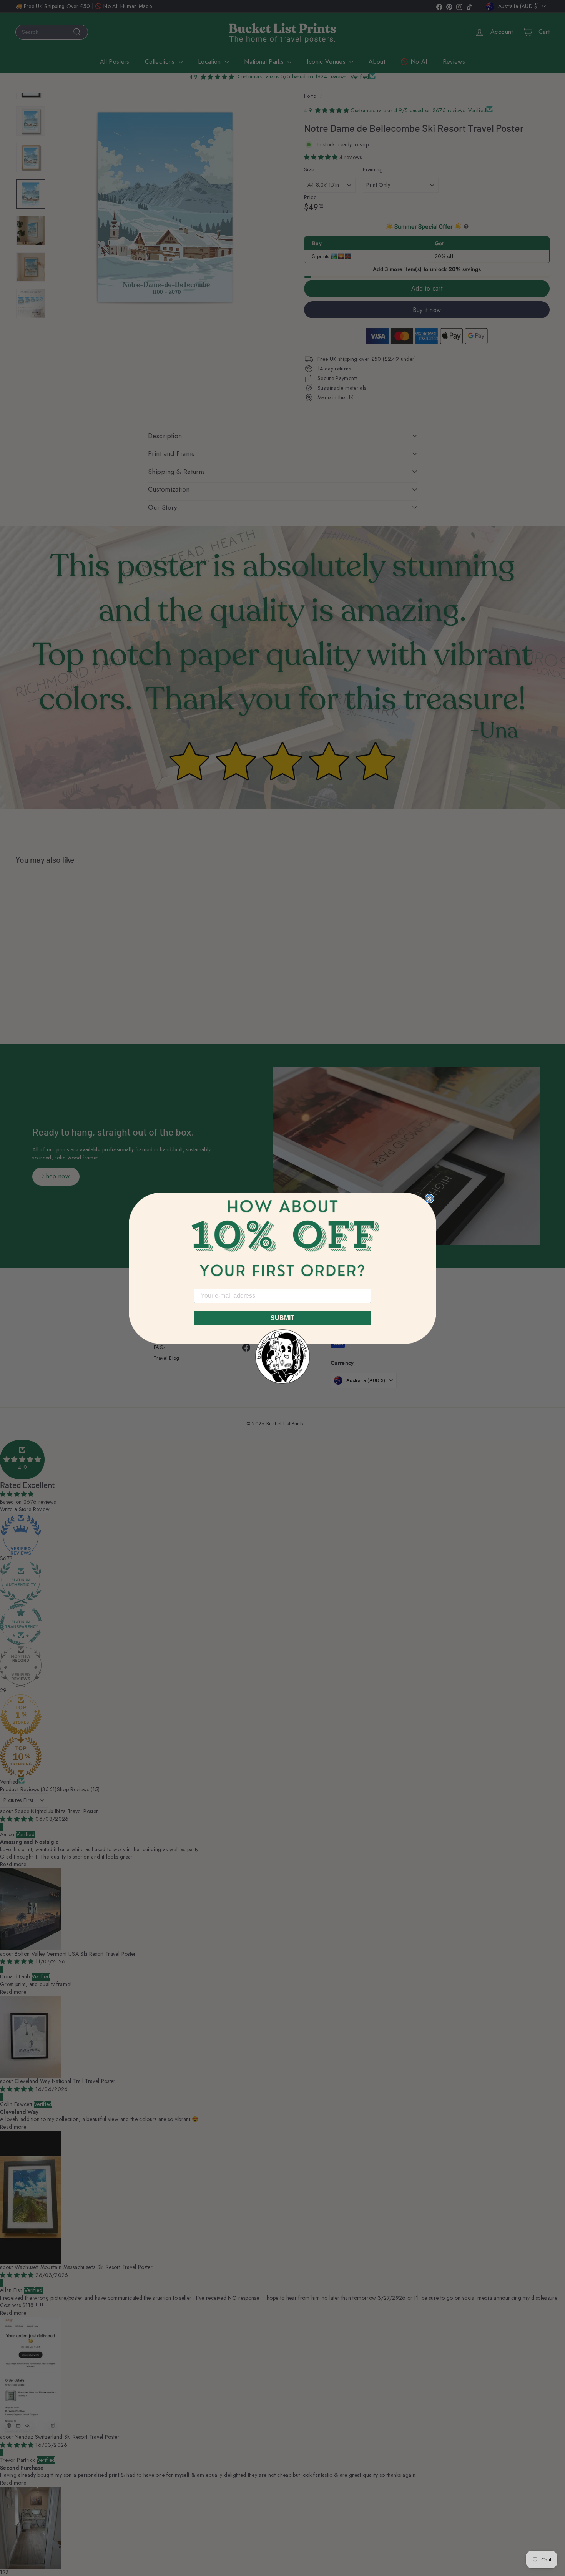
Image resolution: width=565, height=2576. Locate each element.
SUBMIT (282, 1318)
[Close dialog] (429, 1199)
